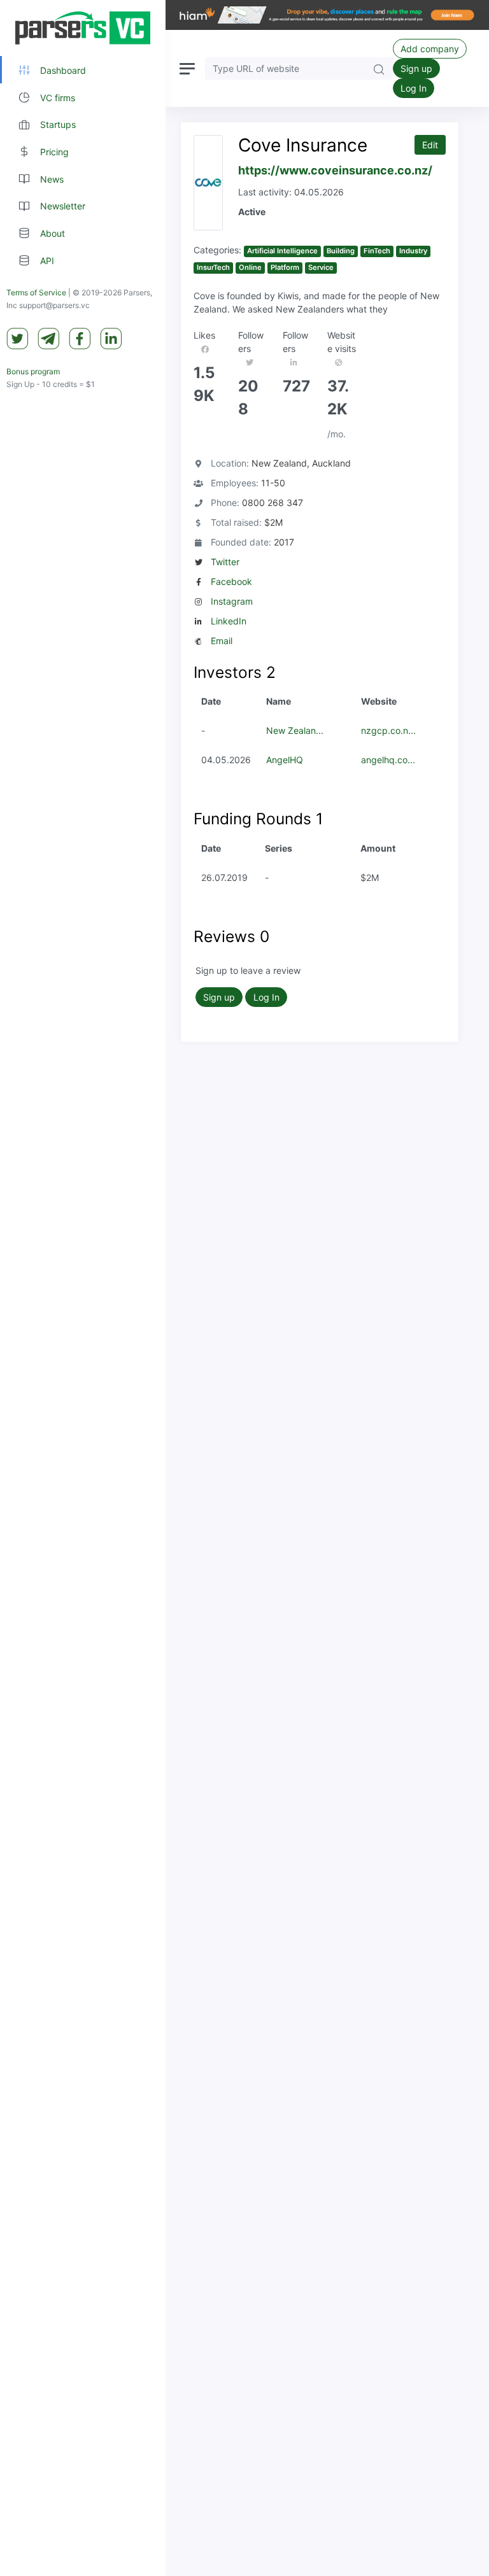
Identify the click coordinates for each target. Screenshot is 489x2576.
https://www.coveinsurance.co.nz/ (335, 170)
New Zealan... (295, 730)
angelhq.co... (388, 760)
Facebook (231, 581)
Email (222, 641)
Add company (430, 49)
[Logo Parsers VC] (83, 28)
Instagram (232, 601)
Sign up (416, 68)
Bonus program (33, 371)
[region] (83, 1288)
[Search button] (379, 68)
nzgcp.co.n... (388, 730)
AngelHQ (285, 760)
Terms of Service (36, 292)
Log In (414, 88)
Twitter (225, 562)
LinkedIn (229, 621)
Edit (430, 145)
